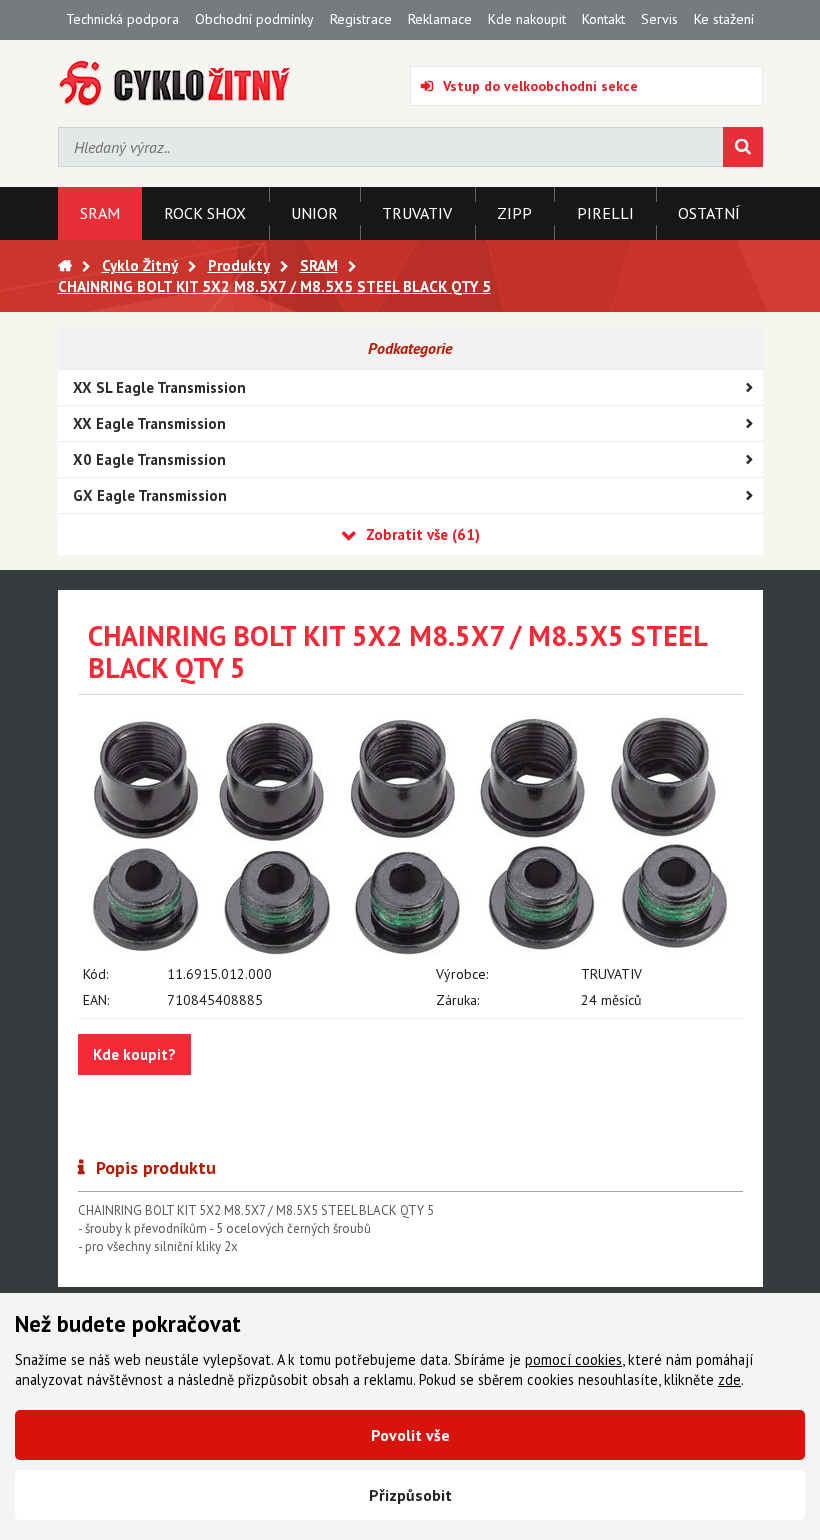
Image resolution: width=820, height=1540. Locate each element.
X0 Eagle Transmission (149, 459)
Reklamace (440, 19)
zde (729, 1379)
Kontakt (603, 19)
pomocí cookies (573, 1359)
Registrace (361, 19)
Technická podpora (122, 19)
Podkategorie (410, 348)
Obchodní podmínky (254, 19)
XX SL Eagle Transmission (159, 387)
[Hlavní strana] (65, 265)
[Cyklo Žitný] (175, 83)
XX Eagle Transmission (149, 423)
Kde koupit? (134, 1054)
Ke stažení (724, 19)
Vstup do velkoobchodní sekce (540, 86)
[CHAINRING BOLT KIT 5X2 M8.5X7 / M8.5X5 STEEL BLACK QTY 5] (410, 836)
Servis (659, 19)
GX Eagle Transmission (150, 495)
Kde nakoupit (527, 19)
